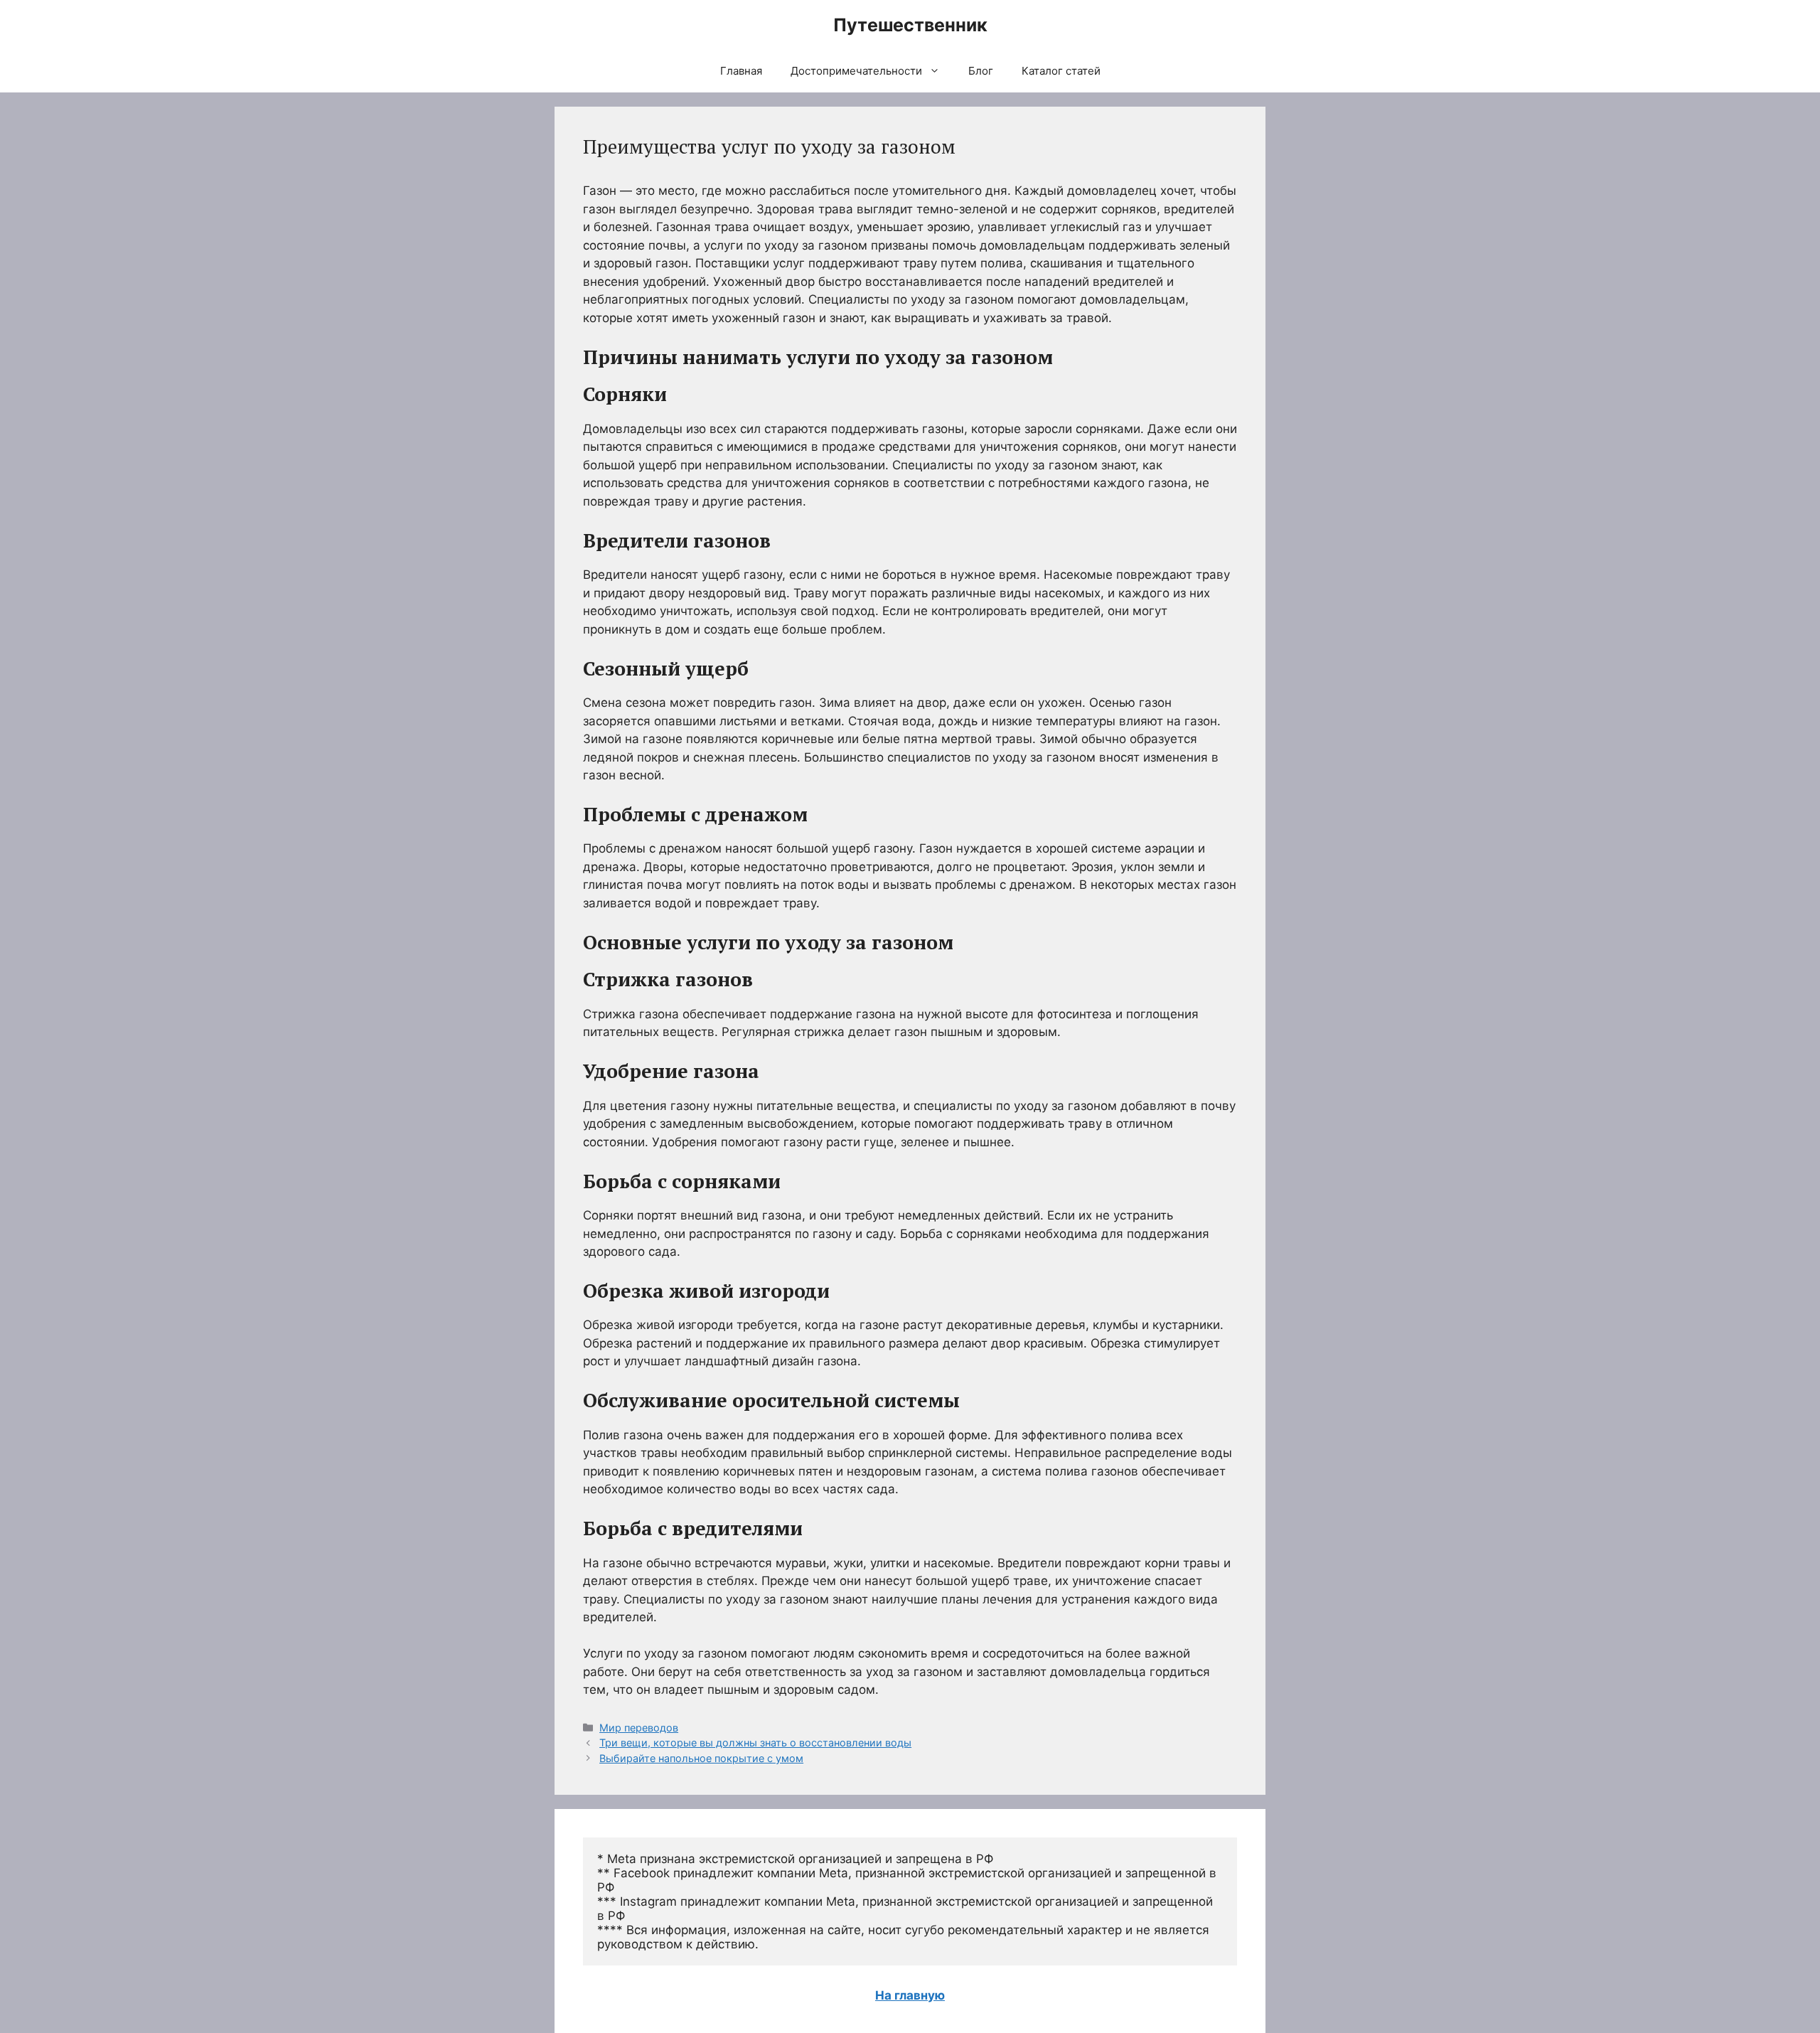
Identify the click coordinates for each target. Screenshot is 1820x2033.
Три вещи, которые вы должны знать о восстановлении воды (755, 1743)
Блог (981, 71)
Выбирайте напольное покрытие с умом (701, 1758)
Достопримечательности (856, 71)
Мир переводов (639, 1728)
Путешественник (910, 25)
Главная (741, 71)
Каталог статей (1061, 71)
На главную (910, 1995)
